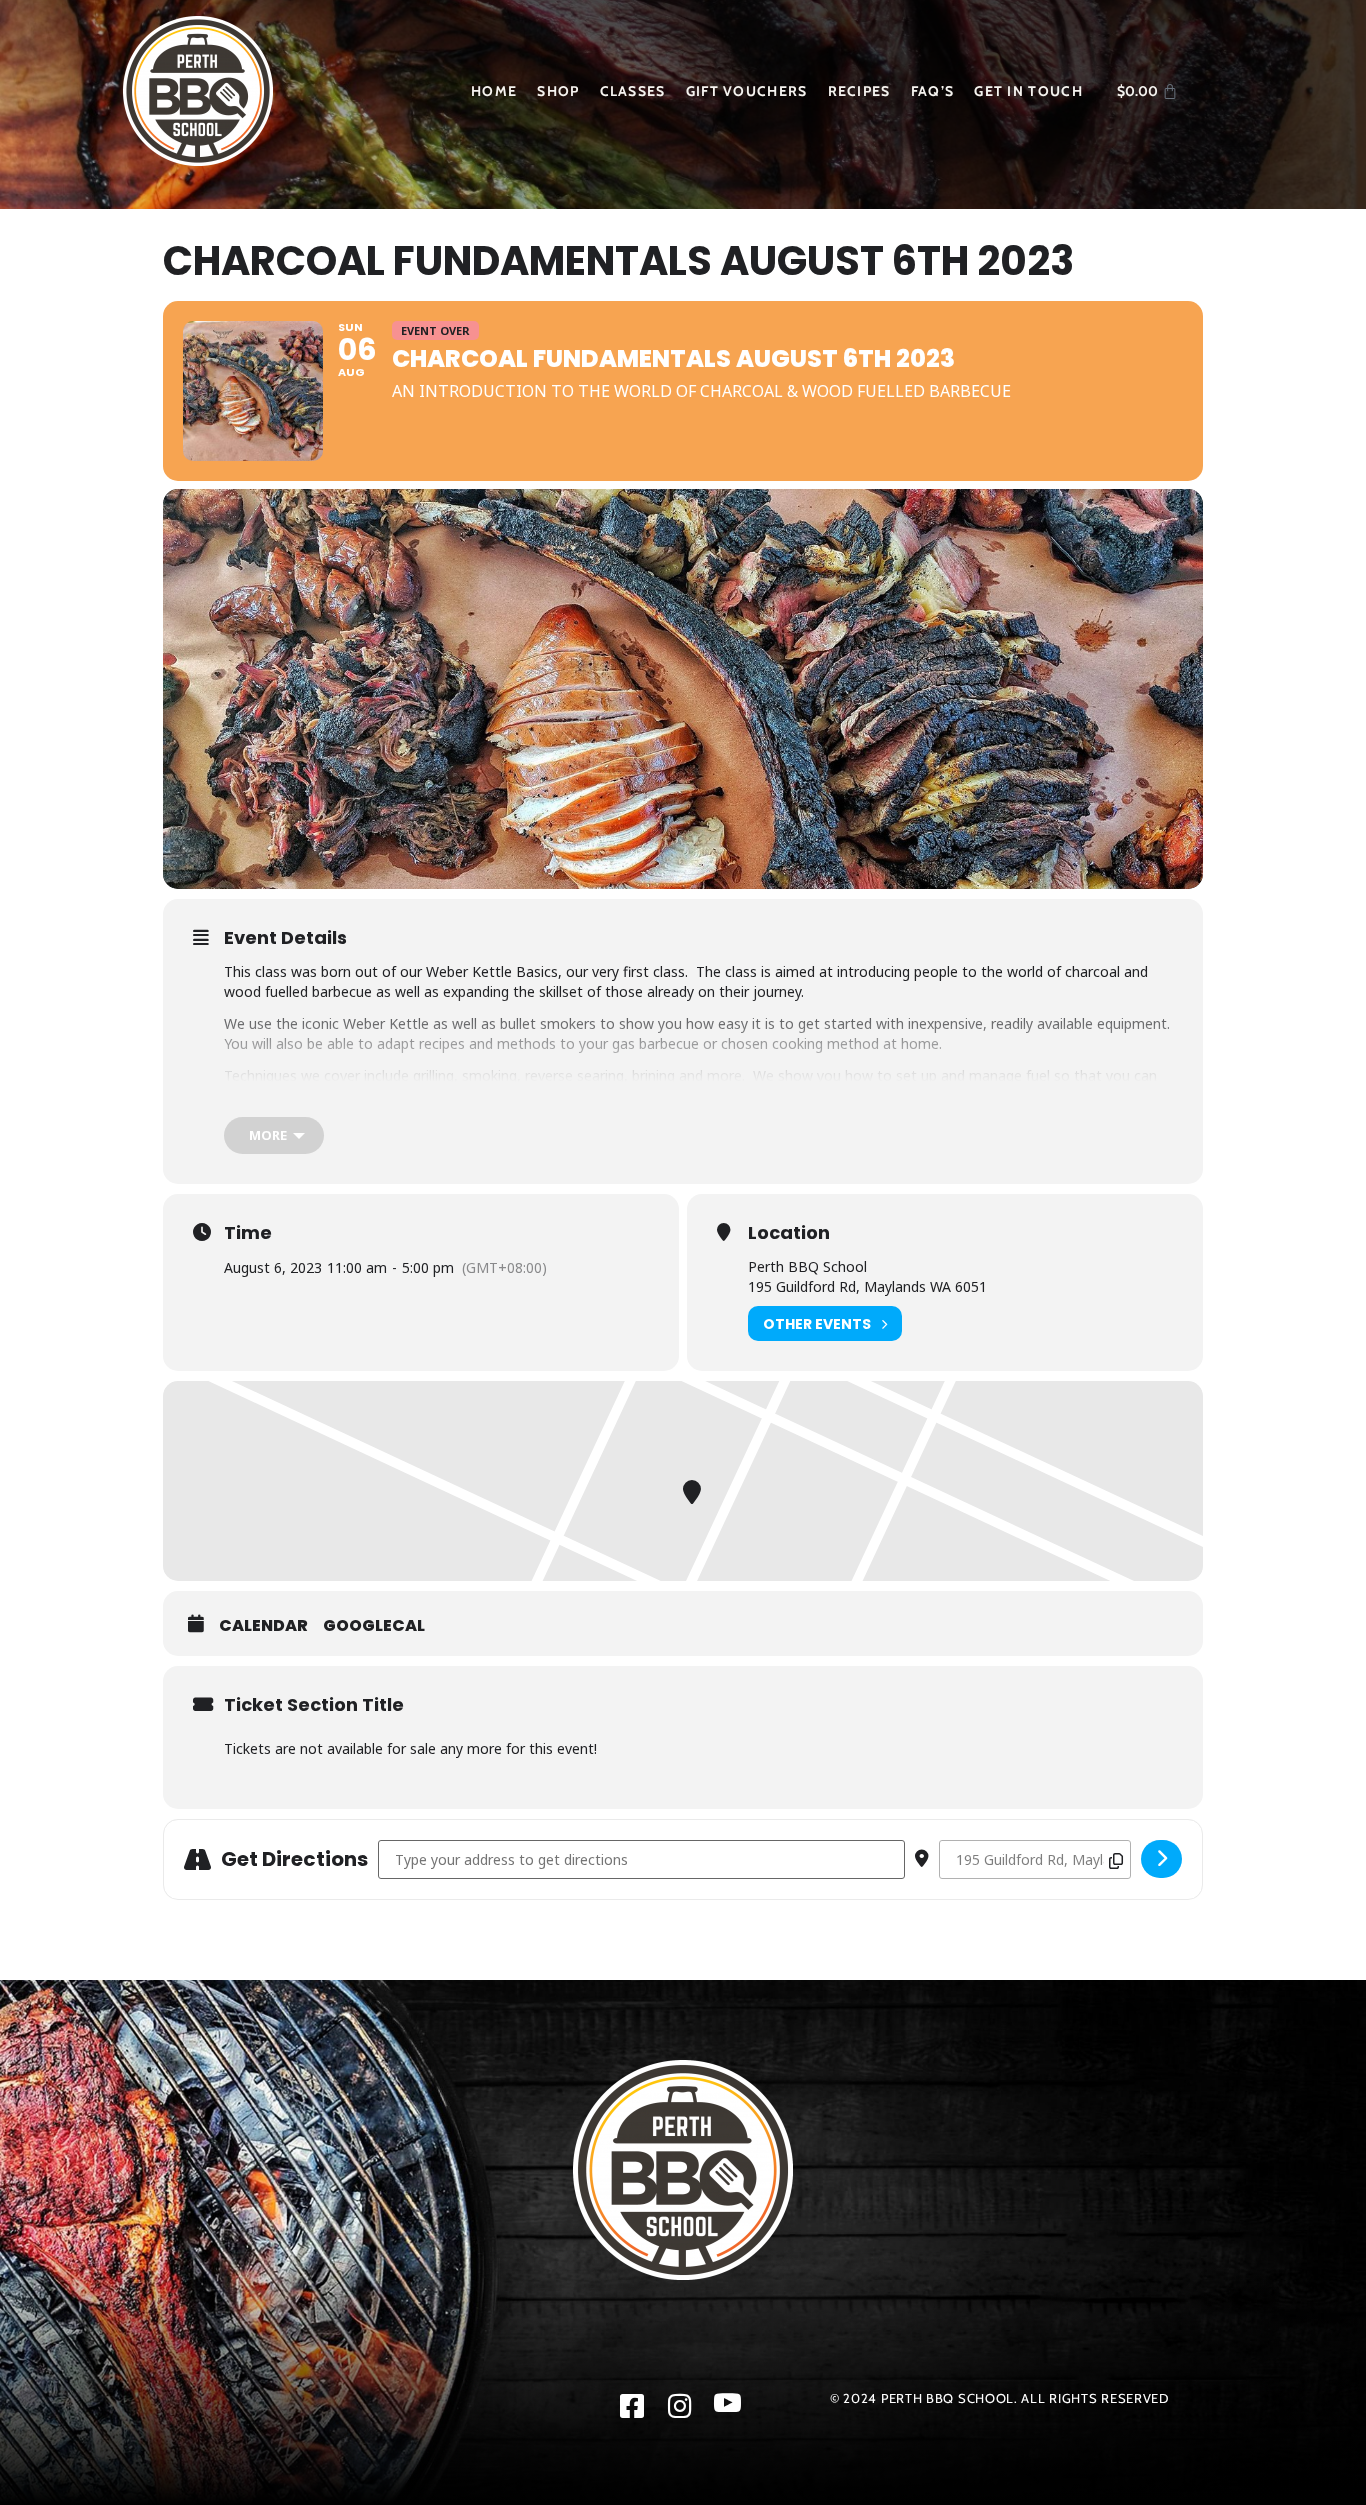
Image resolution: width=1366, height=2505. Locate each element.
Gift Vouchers (747, 91)
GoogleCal (374, 1626)
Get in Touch (1028, 91)
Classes (633, 91)
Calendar (263, 1626)
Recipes (859, 91)
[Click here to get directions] (1161, 1859)
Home (494, 91)
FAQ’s (933, 91)
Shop (558, 91)
